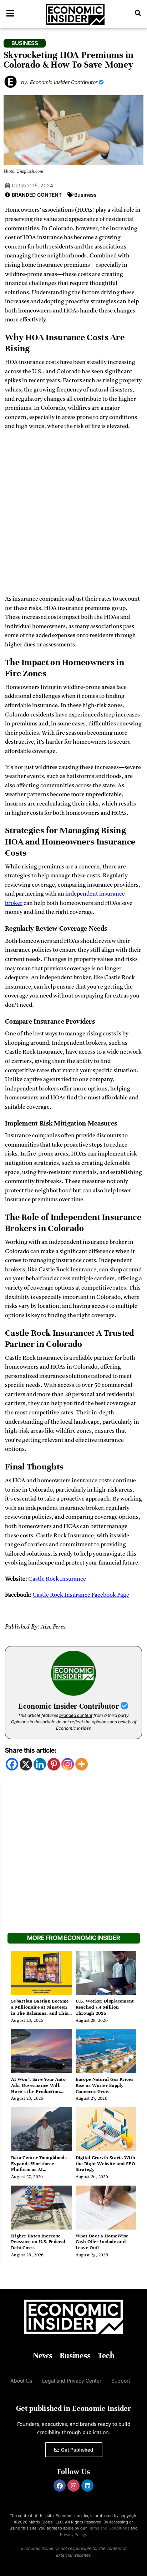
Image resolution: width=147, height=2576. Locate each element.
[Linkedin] (40, 1764)
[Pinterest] (54, 1764)
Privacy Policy (73, 2535)
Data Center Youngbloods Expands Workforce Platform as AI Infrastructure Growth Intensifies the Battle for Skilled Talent (39, 2173)
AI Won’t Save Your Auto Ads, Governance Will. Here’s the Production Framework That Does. (38, 2088)
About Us (21, 2381)
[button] (138, 13)
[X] (26, 1764)
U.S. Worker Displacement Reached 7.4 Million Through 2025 (105, 2007)
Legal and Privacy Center (72, 2381)
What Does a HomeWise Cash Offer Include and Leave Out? (102, 2242)
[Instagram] (68, 1764)
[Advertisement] (73, 515)
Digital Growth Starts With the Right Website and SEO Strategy (106, 2164)
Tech (106, 2356)
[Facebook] (12, 1764)
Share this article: (31, 1750)
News (43, 2356)
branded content (76, 1715)
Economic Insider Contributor (69, 1706)
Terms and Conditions (109, 2528)
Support (121, 2381)
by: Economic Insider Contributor (60, 82)
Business (85, 195)
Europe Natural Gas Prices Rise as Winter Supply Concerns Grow (105, 2085)
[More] (82, 1764)
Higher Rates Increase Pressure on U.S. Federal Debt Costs (38, 2242)
